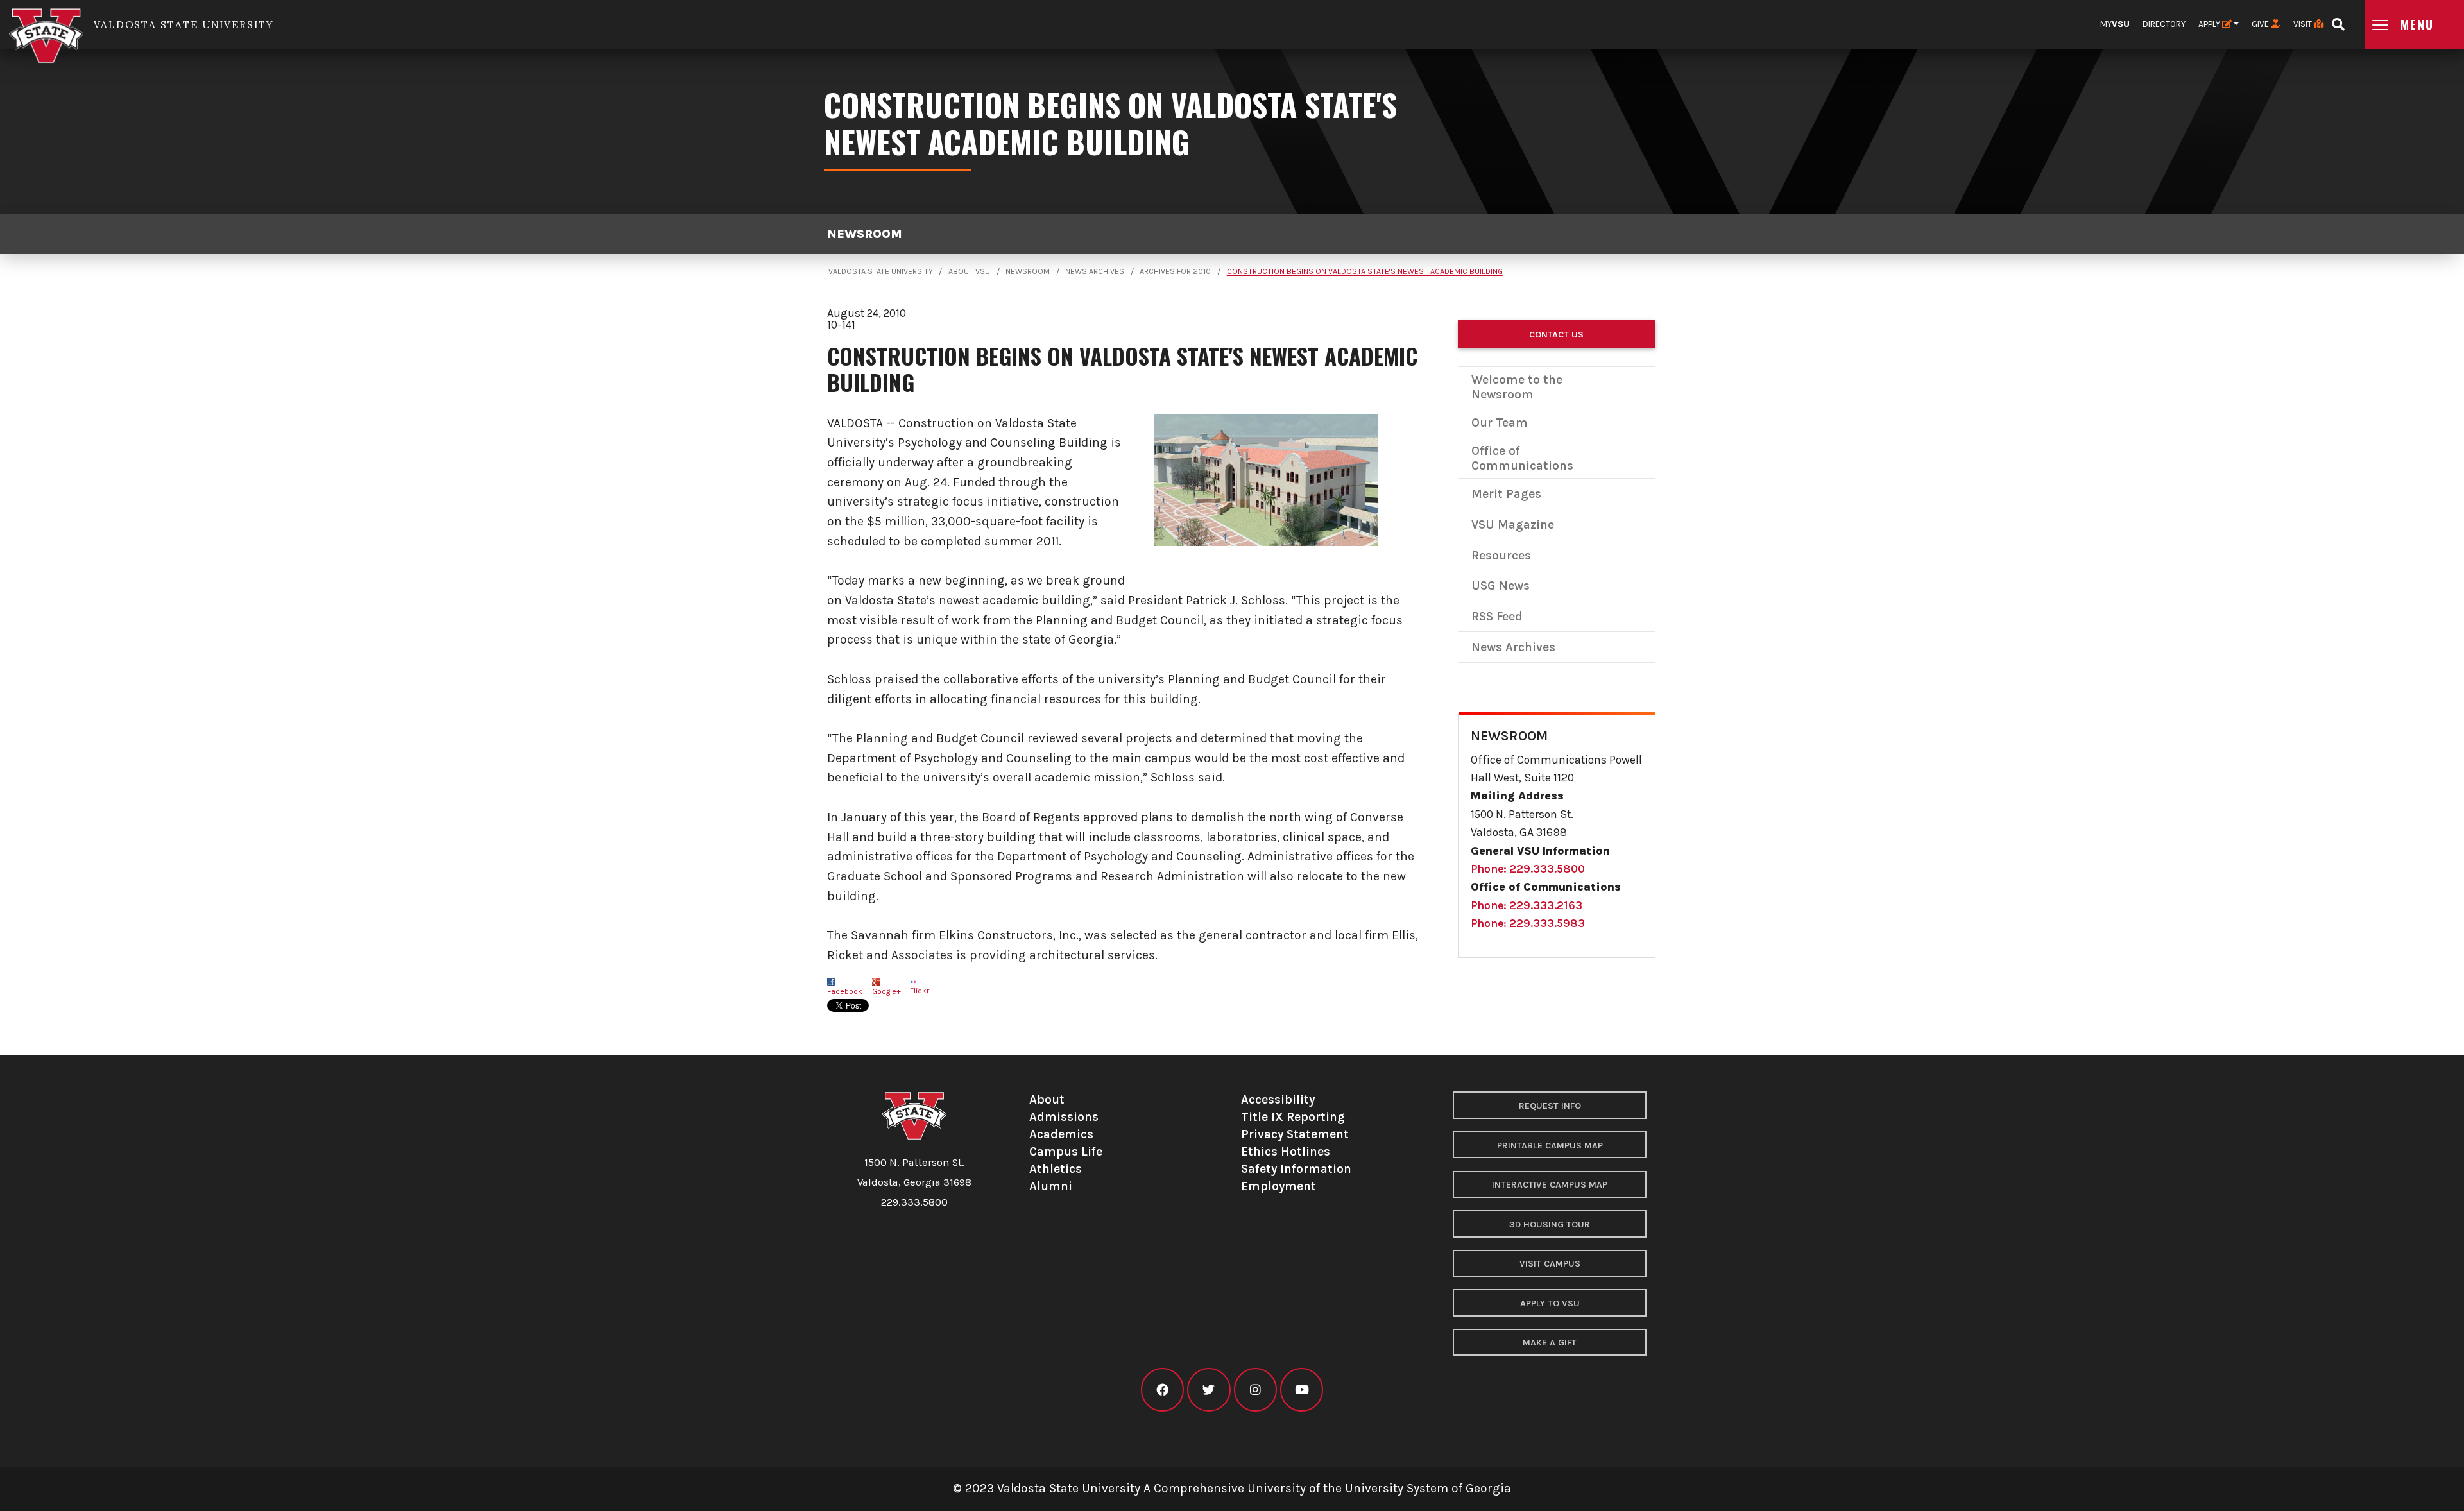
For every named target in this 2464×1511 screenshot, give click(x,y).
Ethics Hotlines (1286, 1151)
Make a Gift (1550, 1343)
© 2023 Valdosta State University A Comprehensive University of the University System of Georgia (1232, 1488)
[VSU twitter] (1209, 1390)
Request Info (1550, 1106)
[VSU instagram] (1255, 1390)
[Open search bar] (2338, 20)
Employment (1279, 1186)
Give (2261, 24)
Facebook (845, 991)
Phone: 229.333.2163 (1527, 905)
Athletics (1056, 1169)
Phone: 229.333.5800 (1528, 869)
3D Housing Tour (1550, 1225)
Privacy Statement (1295, 1134)
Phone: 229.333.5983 (1528, 923)
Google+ (886, 991)
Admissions (1064, 1117)
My (2115, 24)
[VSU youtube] (1302, 1390)
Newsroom (865, 234)
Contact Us (1556, 335)
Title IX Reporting (1293, 1117)
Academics (1061, 1134)
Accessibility (1278, 1099)
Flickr (920, 991)
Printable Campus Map (1550, 1146)
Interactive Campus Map (1550, 1185)
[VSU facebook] (1162, 1390)
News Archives (1095, 271)
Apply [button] (2210, 24)
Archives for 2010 (1175, 271)
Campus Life (1066, 1151)
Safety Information (1296, 1169)
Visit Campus (1550, 1264)
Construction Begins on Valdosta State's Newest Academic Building (1365, 271)
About (1047, 1099)
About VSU (969, 271)
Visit (2304, 24)
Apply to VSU (1550, 1303)
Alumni (1051, 1186)
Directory (2164, 24)
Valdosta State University (881, 271)
